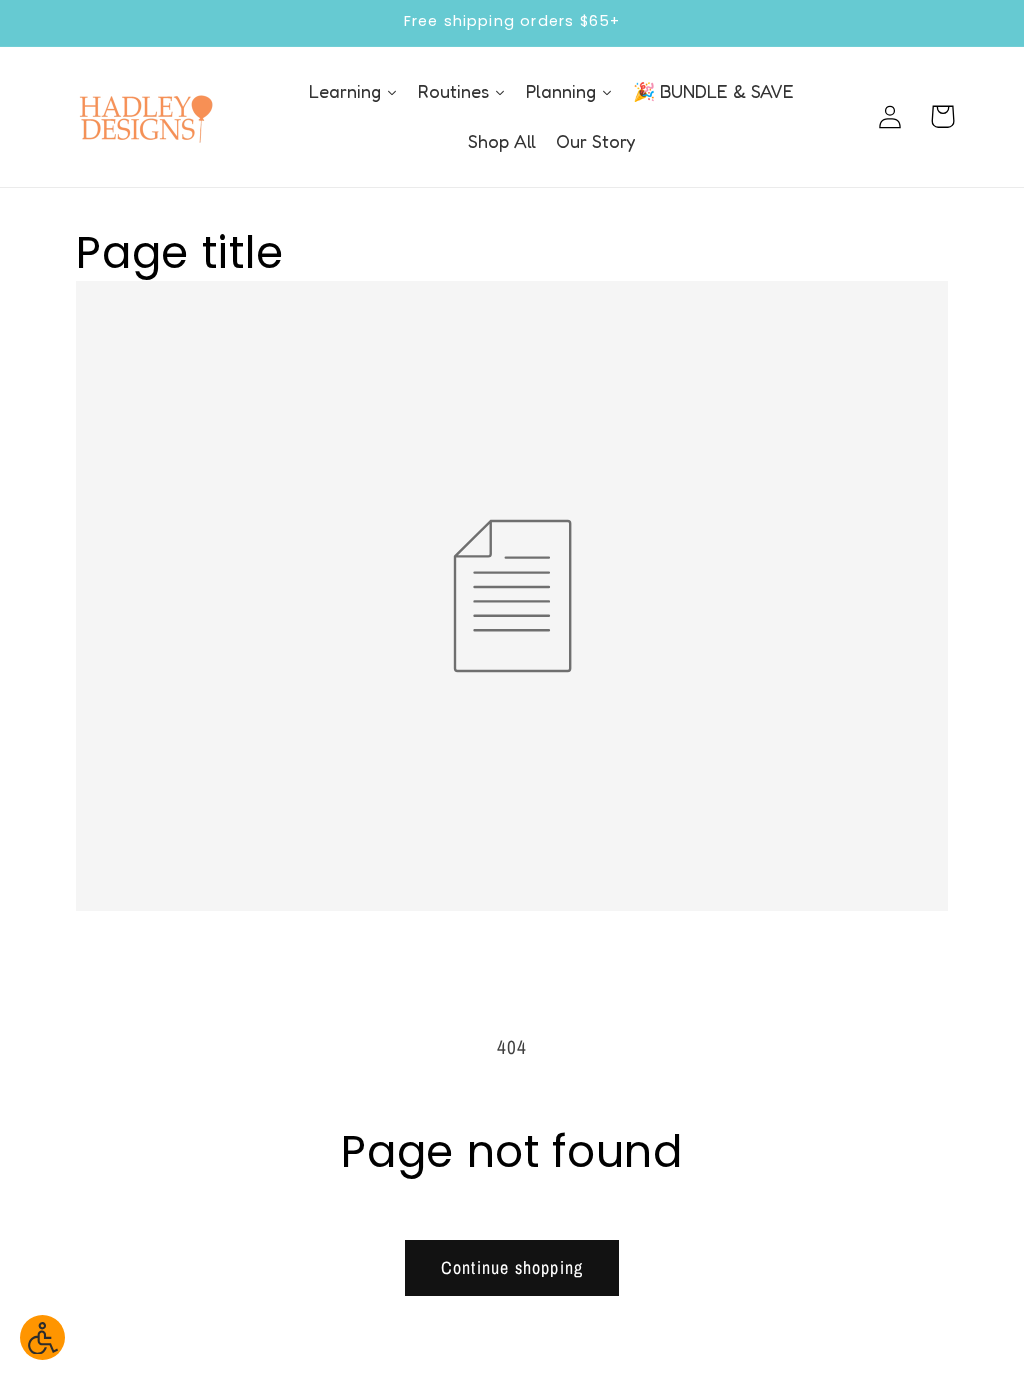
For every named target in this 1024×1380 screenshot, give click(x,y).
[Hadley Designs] (145, 117)
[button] (942, 116)
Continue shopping (512, 1267)
